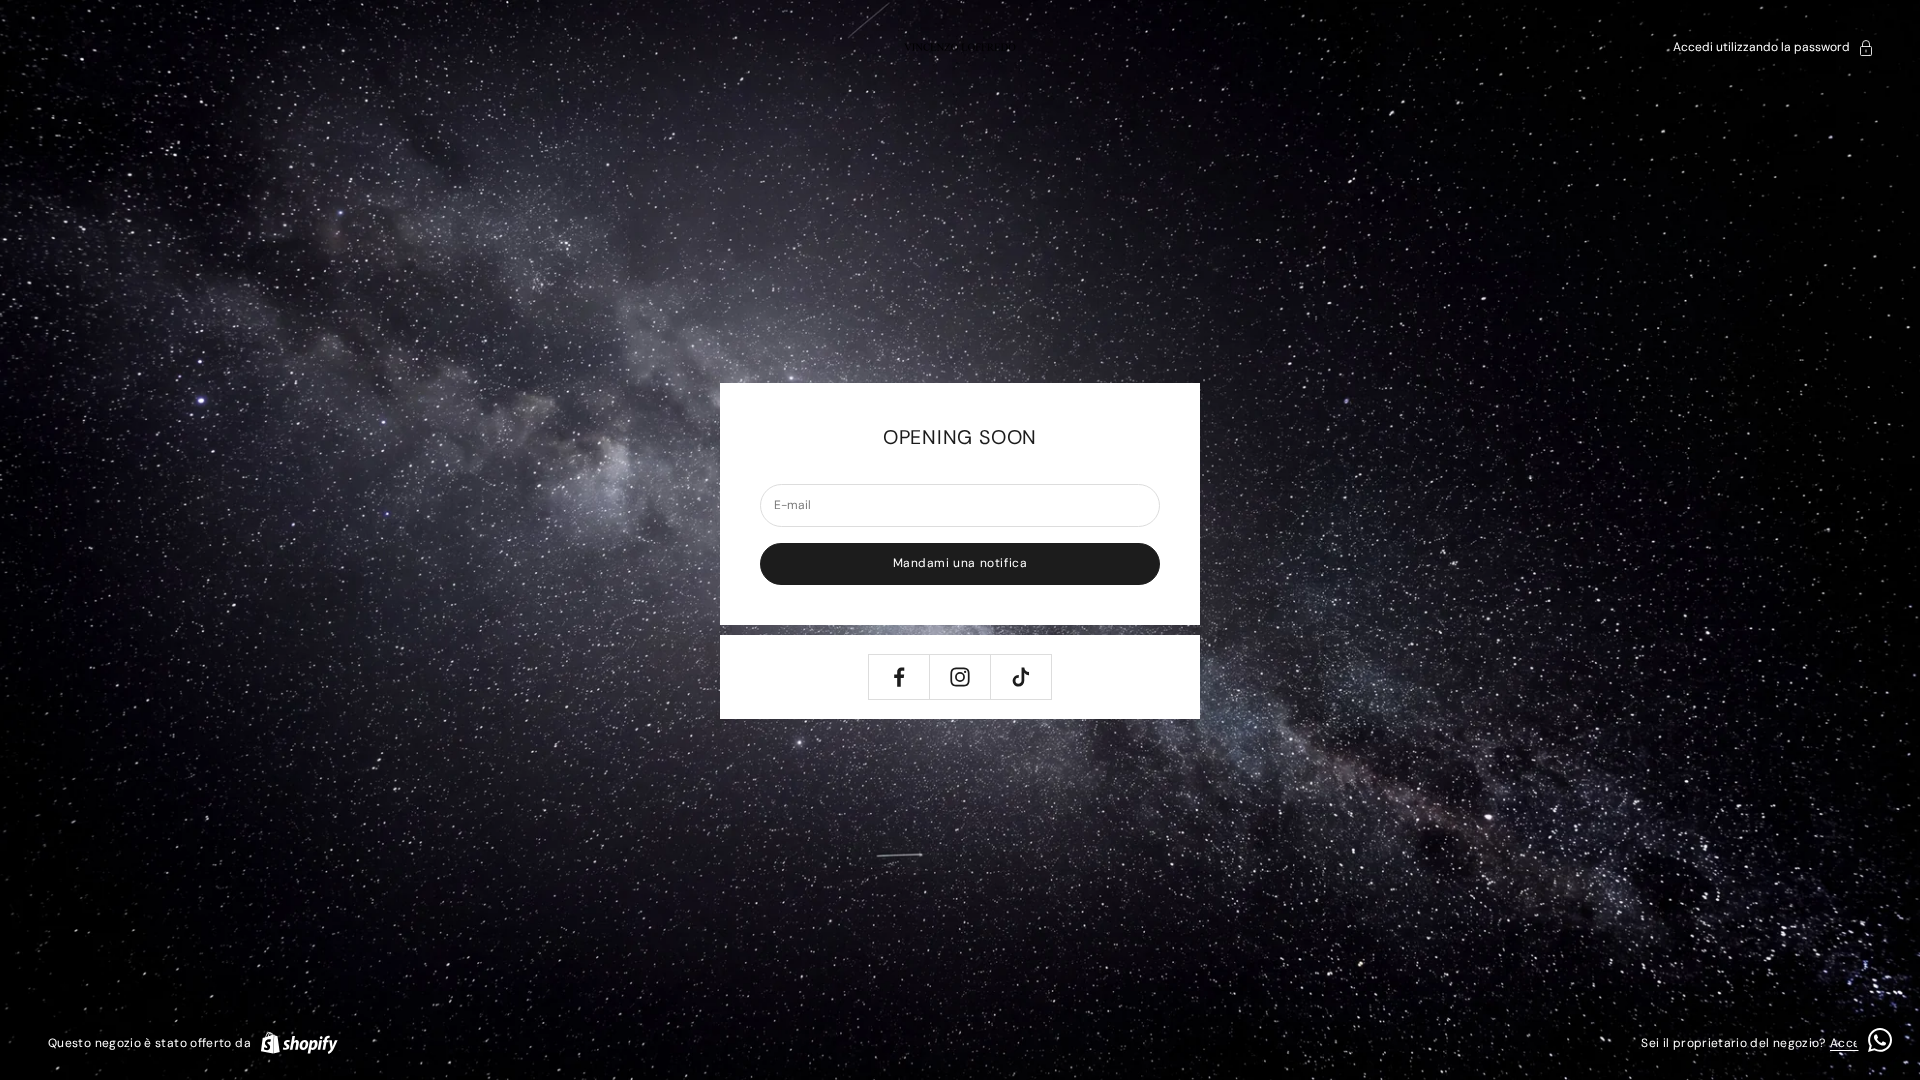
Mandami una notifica (960, 563)
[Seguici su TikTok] (1021, 677)
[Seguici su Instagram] (960, 677)
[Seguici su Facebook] (899, 677)
